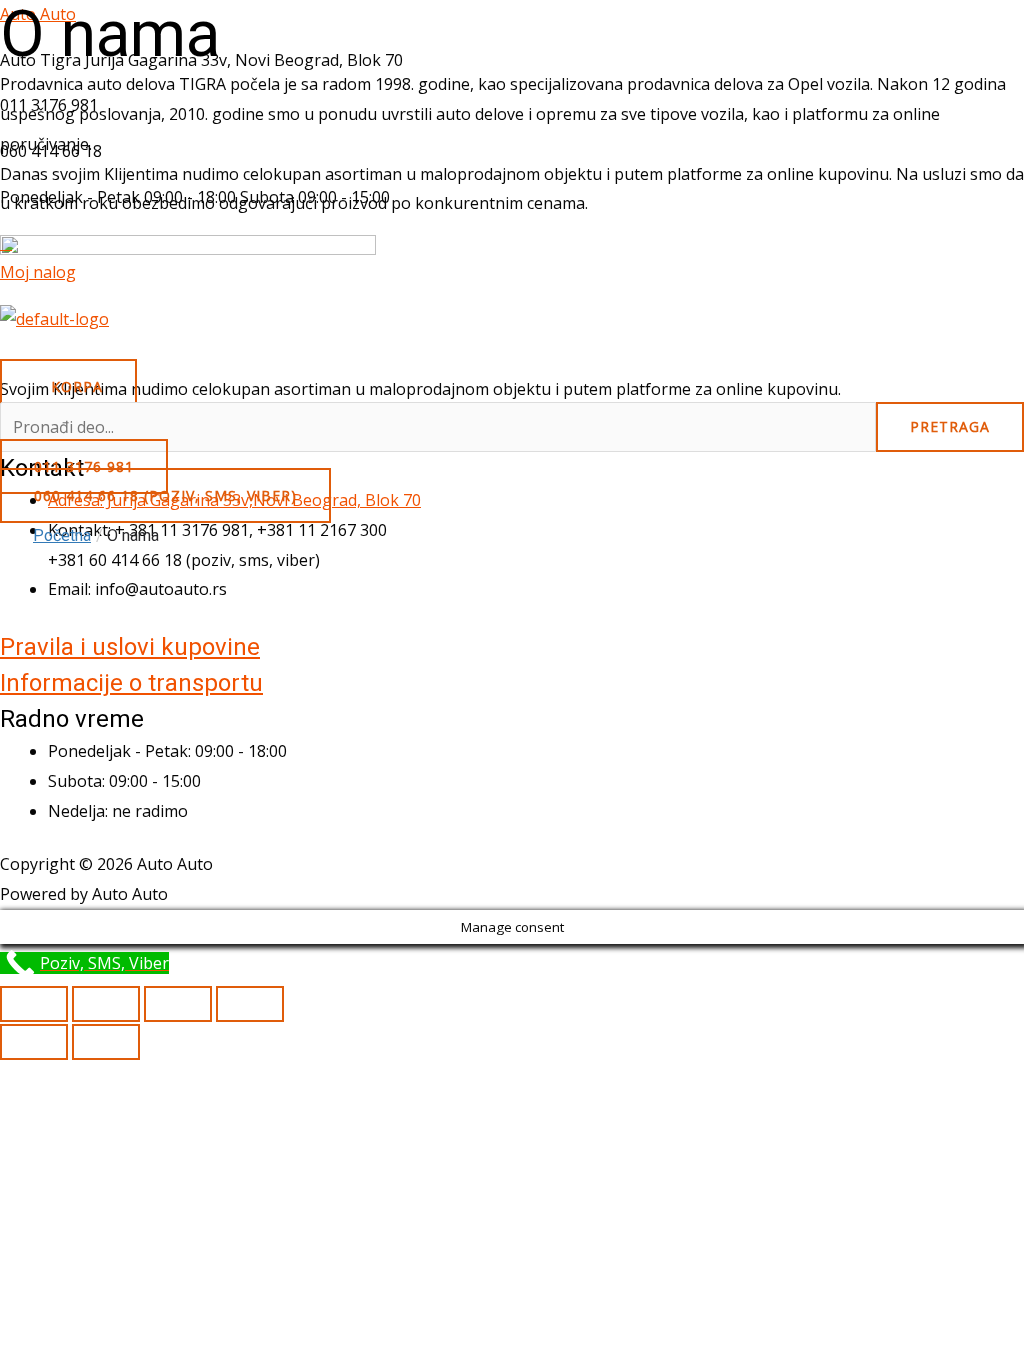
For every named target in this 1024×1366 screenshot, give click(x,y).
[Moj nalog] (6, 243)
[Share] (178, 1004)
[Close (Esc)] (250, 1004)
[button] (512, 352)
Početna (62, 535)
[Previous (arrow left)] (34, 1042)
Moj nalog (38, 272)
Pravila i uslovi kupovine (130, 647)
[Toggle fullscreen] (106, 1004)
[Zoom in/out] (34, 1004)
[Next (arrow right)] (106, 1042)
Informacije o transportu (131, 683)
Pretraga (950, 426)
